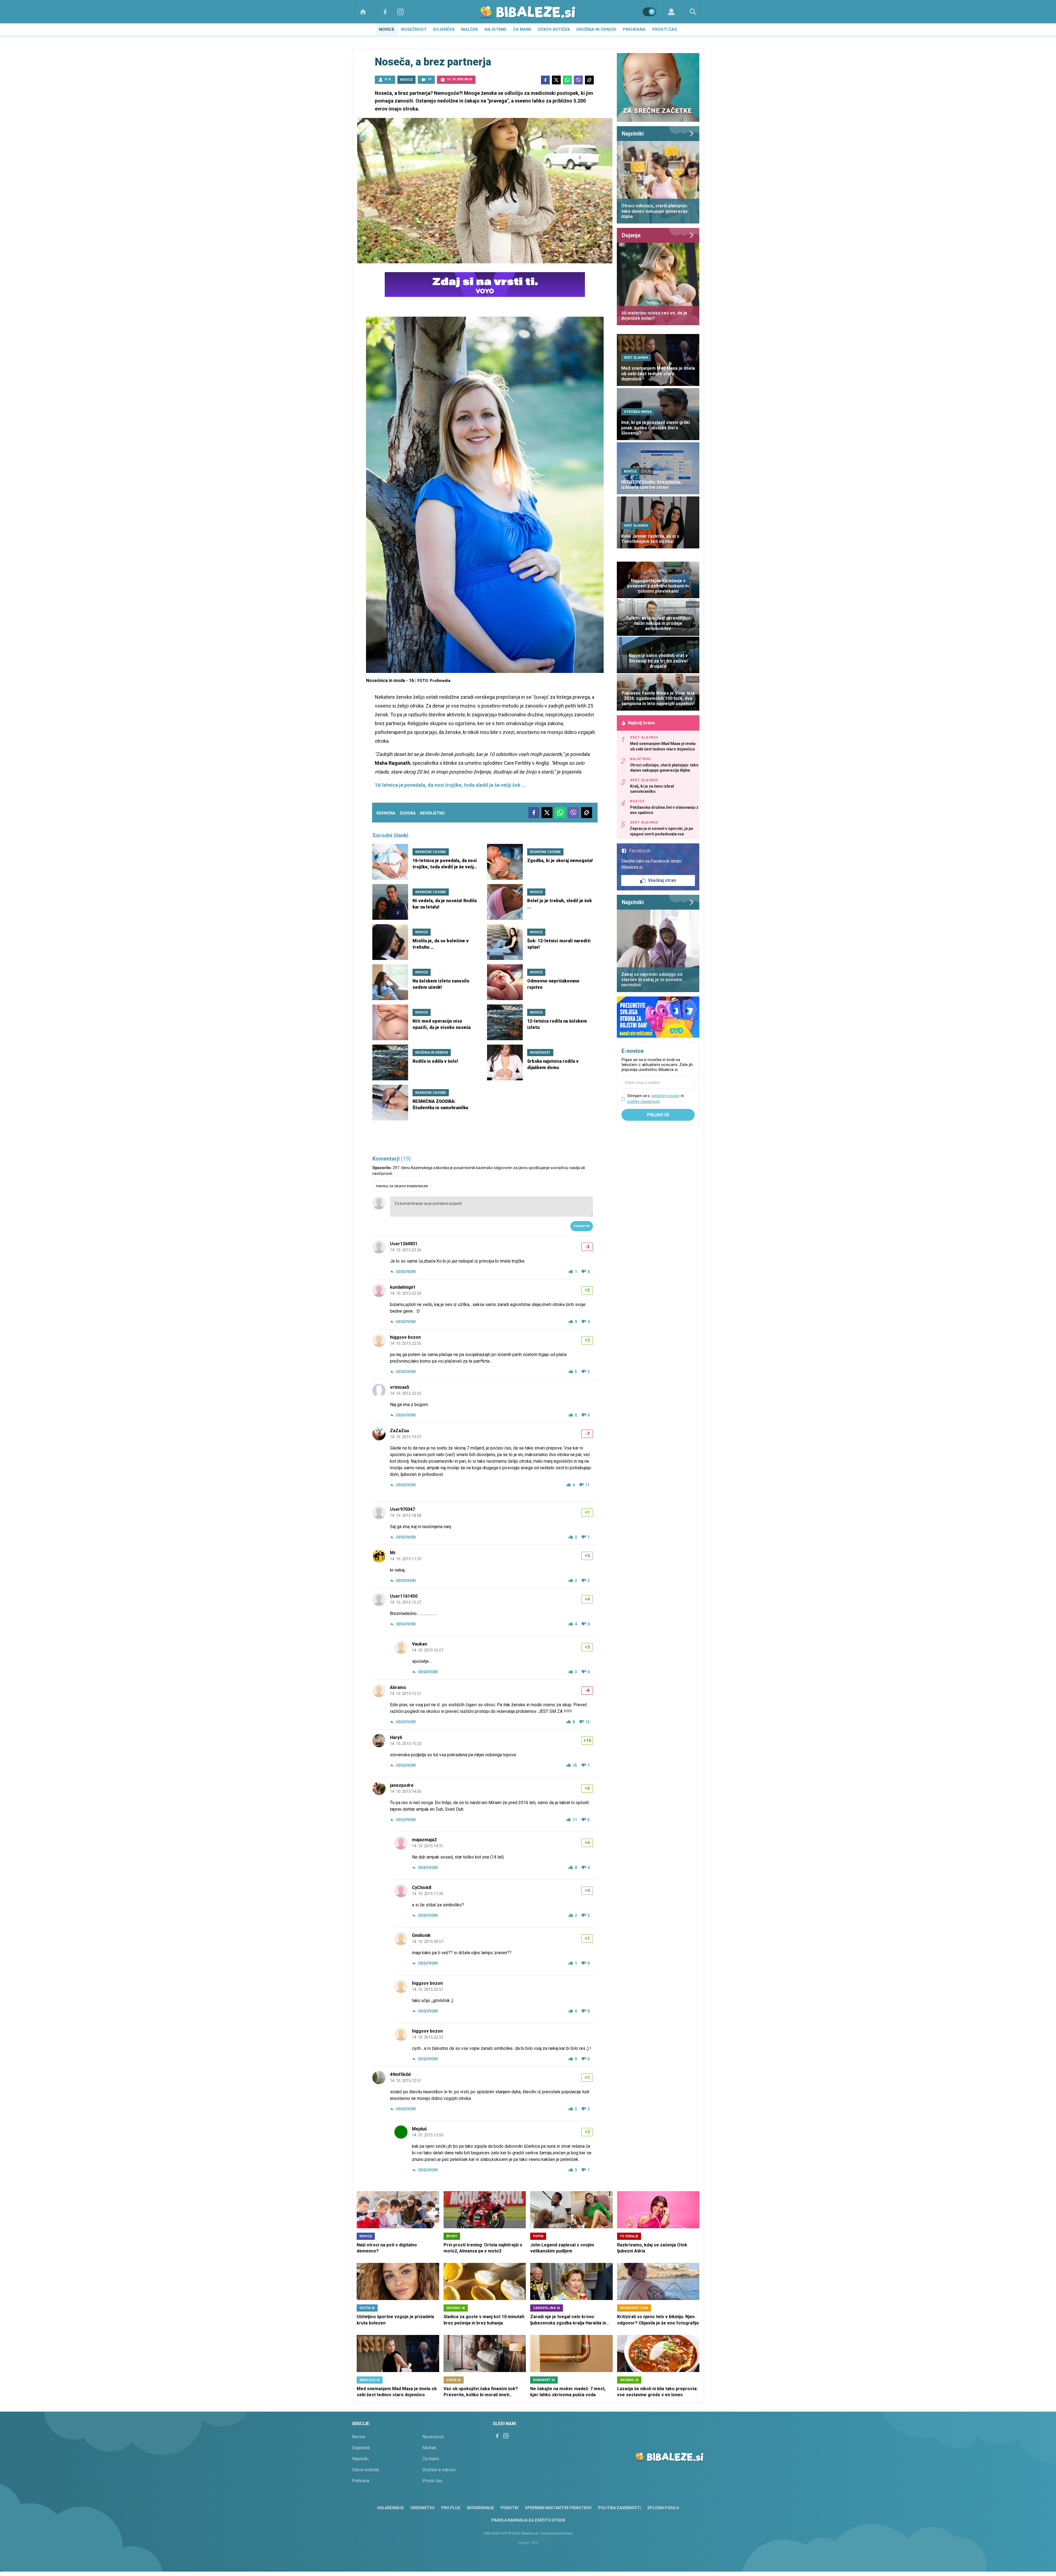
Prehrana (634, 29)
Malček (470, 29)
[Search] (693, 12)
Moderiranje (480, 2508)
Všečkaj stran (662, 880)
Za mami (522, 29)
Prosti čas (665, 29)
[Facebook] (385, 12)
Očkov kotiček (554, 29)
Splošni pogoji (663, 2508)
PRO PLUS (451, 2508)
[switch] (649, 12)
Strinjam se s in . (656, 1099)
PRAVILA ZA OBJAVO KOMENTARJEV (402, 1186)
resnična (386, 813)
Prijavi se (582, 1226)
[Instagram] (400, 12)
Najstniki (495, 29)
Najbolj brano (641, 723)
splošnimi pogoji (665, 1096)
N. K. (388, 79)
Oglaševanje (390, 2508)
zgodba (408, 813)
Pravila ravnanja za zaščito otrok (528, 2520)
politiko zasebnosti (643, 1101)
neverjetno (432, 813)
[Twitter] (556, 80)
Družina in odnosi (596, 29)
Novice (387, 29)
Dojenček (444, 29)
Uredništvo (423, 2508)
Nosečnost (414, 29)
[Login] (671, 12)
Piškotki (509, 2508)
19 (429, 79)
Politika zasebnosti (619, 2508)
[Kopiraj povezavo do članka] (589, 80)
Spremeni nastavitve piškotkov (558, 2508)
